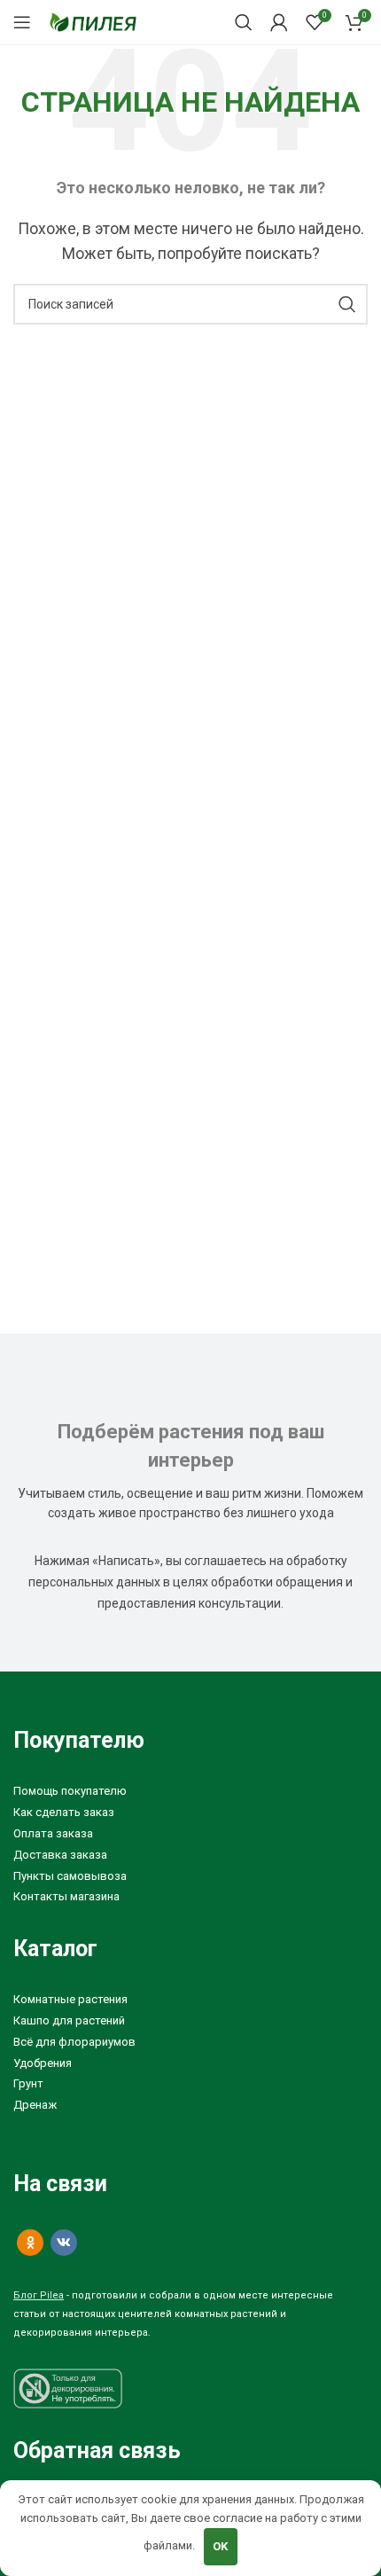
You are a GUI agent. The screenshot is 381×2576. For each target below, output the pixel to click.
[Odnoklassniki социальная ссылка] (30, 2243)
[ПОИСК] (347, 304)
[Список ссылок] (190, 1792)
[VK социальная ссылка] (64, 2243)
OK (220, 2546)
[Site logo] (93, 21)
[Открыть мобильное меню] (22, 22)
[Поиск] (244, 22)
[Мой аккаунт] (279, 22)
